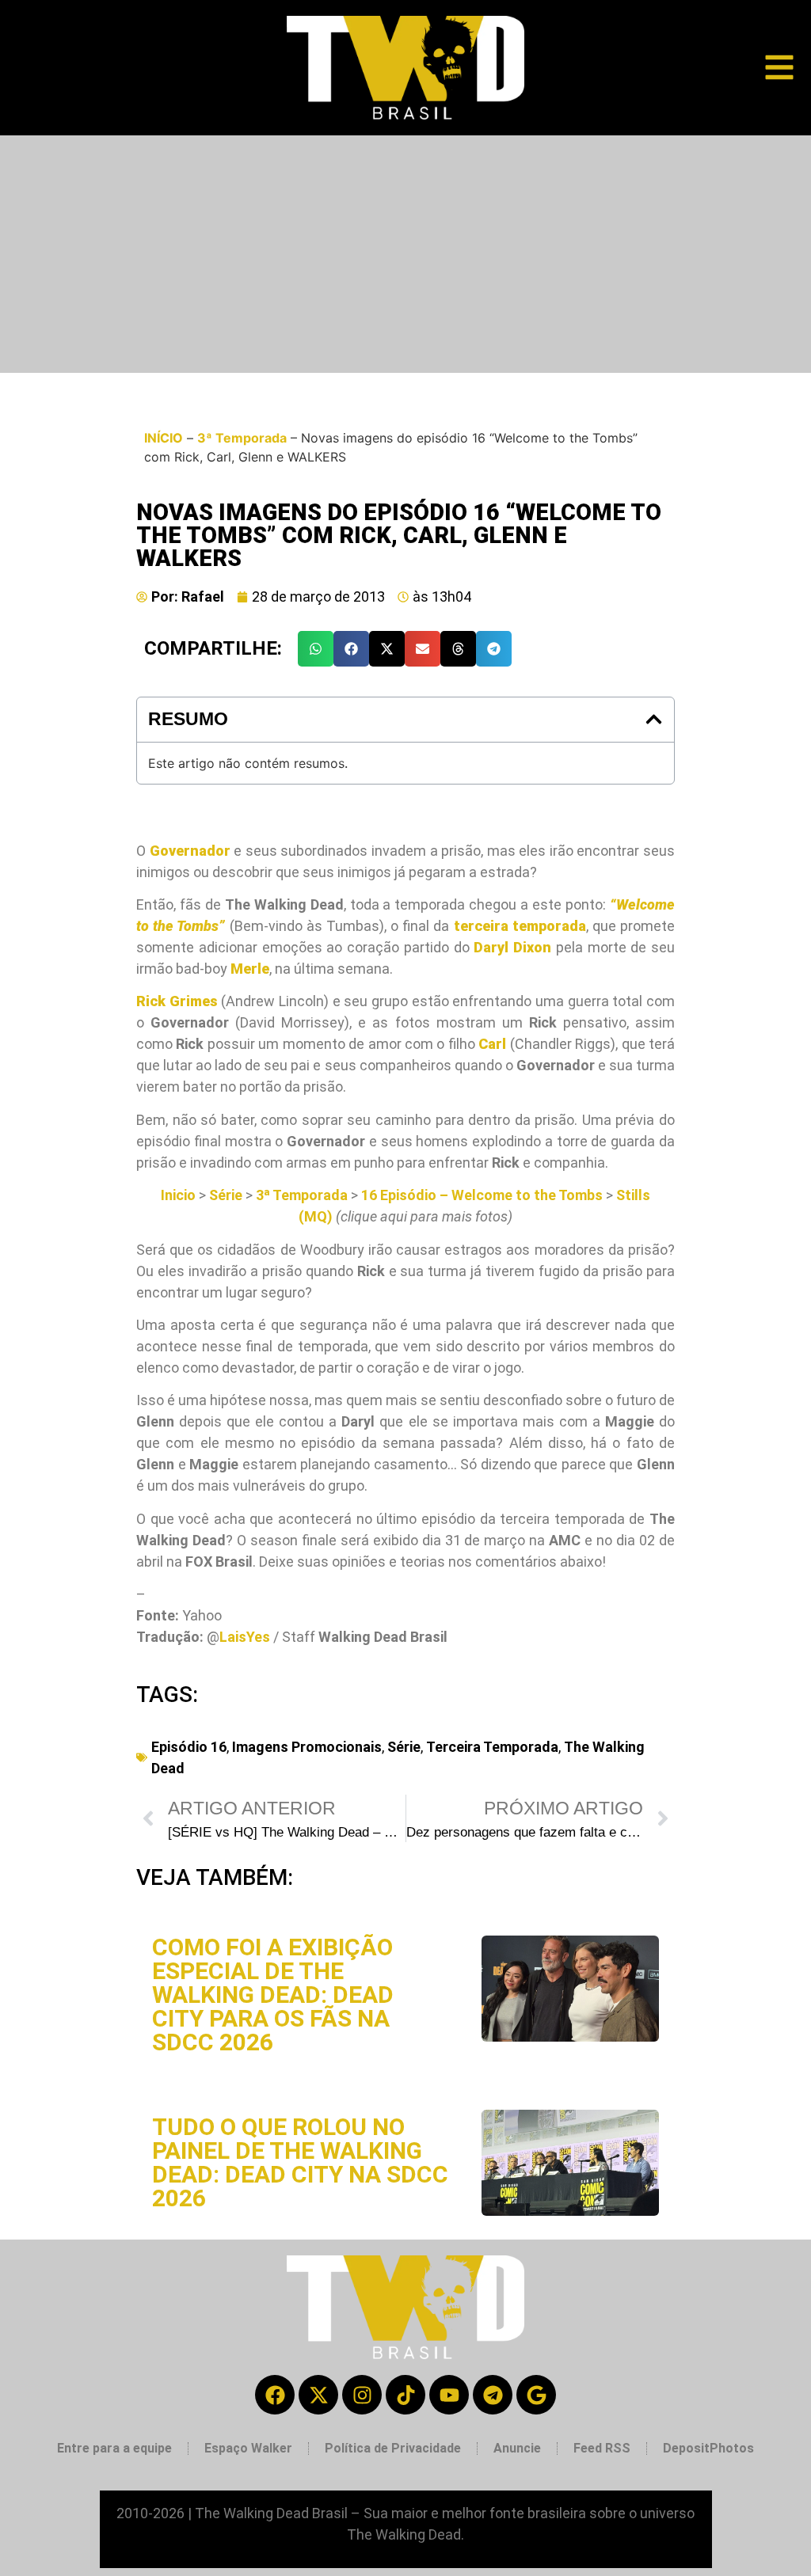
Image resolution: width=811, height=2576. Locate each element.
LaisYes (245, 1637)
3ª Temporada (242, 438)
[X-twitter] (318, 2395)
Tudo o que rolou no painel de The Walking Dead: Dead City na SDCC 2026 (300, 2162)
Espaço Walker (248, 2448)
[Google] (536, 2395)
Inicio (178, 1195)
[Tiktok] (405, 2395)
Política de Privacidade (393, 2448)
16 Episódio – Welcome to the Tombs (482, 1195)
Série (226, 1195)
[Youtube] (449, 2395)
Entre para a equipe (114, 2448)
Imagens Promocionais (307, 1747)
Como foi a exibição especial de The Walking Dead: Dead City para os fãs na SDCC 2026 (273, 1995)
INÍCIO (164, 438)
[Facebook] (275, 2395)
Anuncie (517, 2448)
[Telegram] (493, 2395)
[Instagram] (362, 2395)
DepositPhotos (708, 2448)
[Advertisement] (405, 254)
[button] (316, 649)
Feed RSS (602, 2448)
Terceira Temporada (492, 1747)
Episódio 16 (189, 1747)
